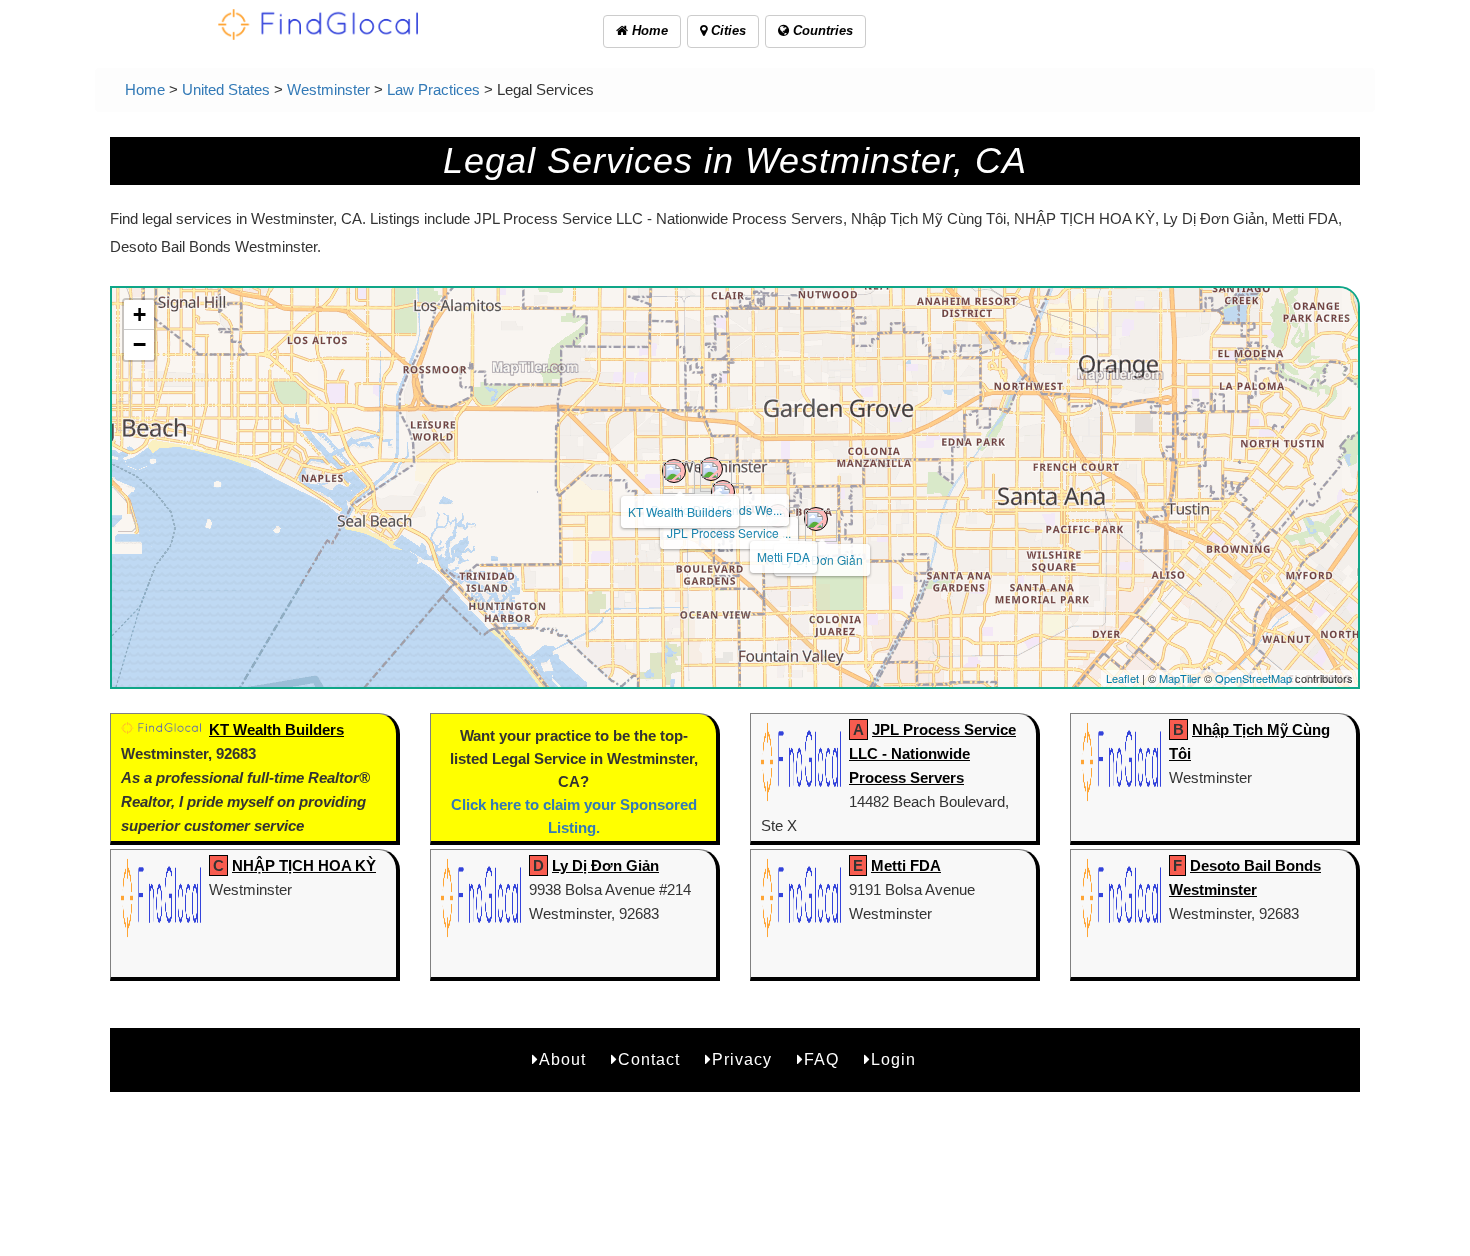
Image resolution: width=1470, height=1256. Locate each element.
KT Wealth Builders (680, 511)
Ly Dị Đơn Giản (822, 559)
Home (648, 30)
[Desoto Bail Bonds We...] (711, 469)
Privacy (742, 1059)
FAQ (821, 1059)
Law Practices (433, 89)
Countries (821, 30)
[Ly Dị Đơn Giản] (816, 519)
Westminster (328, 89)
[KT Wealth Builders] (674, 471)
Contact (649, 1059)
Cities (726, 30)
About (562, 1059)
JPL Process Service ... (729, 532)
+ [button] (139, 314)
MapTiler (1180, 678)
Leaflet (1122, 678)
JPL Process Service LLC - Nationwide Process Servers (932, 753)
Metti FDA (783, 556)
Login (893, 1059)
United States (226, 89)
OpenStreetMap (1253, 678)
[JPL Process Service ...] (723, 492)
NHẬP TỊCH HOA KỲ (304, 865)
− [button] (139, 344)
